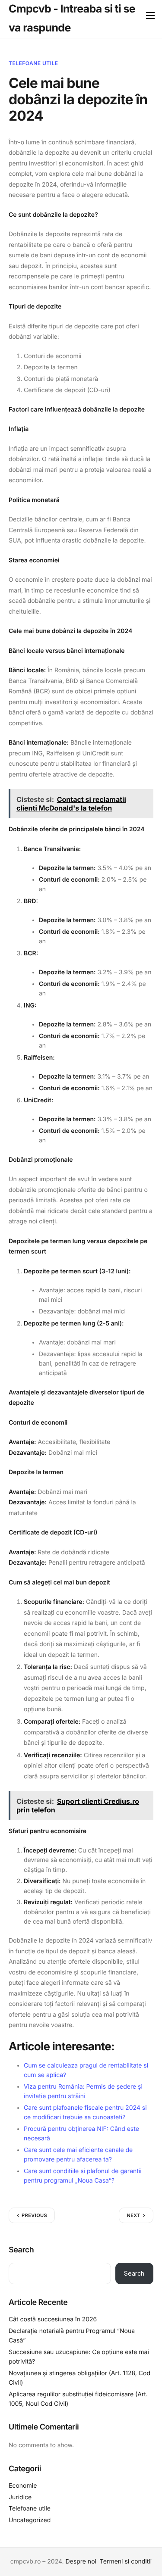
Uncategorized (30, 2520)
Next (133, 2215)
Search (21, 2250)
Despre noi (81, 2562)
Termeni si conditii (126, 2562)
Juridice (20, 2497)
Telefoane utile (33, 63)
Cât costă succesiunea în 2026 (53, 2319)
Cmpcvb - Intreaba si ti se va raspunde (72, 19)
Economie (23, 2486)
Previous (34, 2215)
